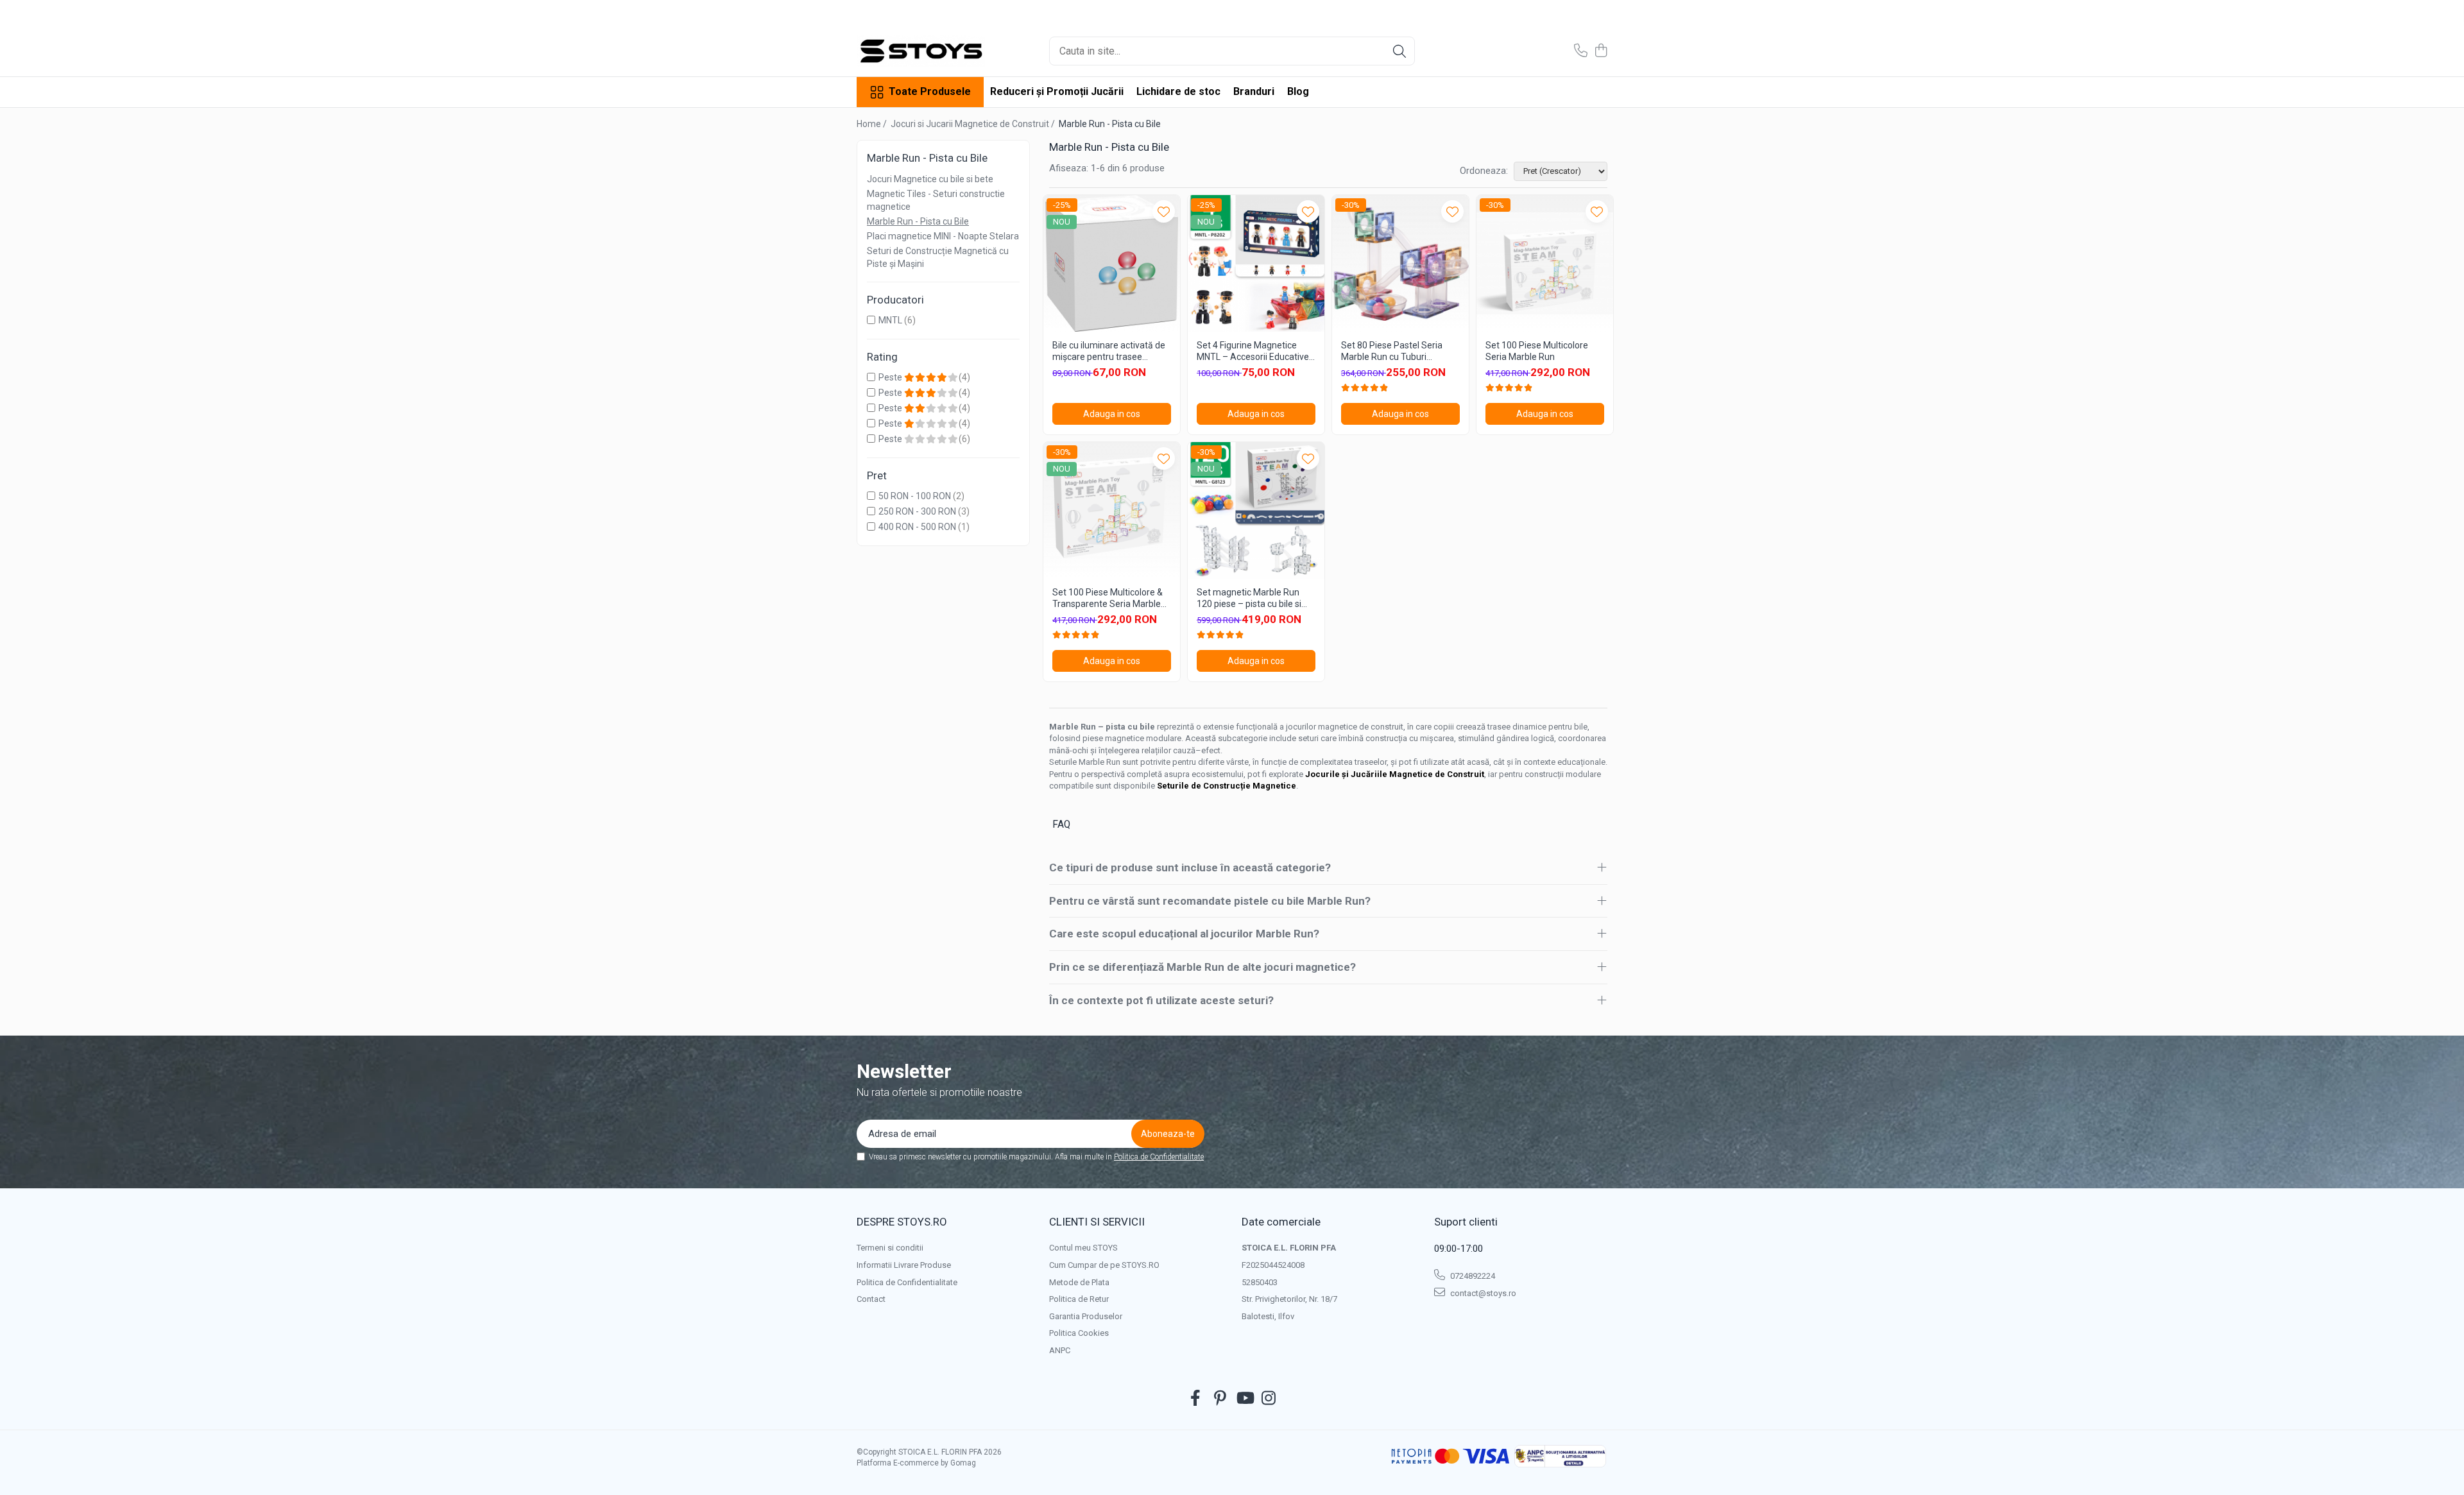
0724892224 (1472, 1276)
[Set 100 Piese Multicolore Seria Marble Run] (1545, 263)
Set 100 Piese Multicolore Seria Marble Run (1537, 351)
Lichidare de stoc (1178, 91)
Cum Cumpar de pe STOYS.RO (1104, 1265)
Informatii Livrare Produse (904, 1265)
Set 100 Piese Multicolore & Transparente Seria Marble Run (1108, 598)
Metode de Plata (1079, 1282)
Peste (891, 377)
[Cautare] (1399, 51)
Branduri (1254, 91)
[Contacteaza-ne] (1581, 51)
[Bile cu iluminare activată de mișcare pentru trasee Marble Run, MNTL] (1112, 263)
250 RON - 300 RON (917, 511)
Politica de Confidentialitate (1159, 1157)
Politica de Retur (1079, 1299)
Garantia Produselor (1086, 1316)
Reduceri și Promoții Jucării (1057, 91)
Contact (871, 1299)
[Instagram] (1269, 1399)
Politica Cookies (1079, 1333)
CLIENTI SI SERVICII (1097, 1222)
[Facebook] (1196, 1399)
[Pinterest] (1220, 1399)
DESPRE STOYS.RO (902, 1222)
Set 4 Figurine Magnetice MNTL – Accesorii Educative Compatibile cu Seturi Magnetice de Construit (1253, 351)
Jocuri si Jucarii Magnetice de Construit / (974, 124)
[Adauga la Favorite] (1164, 211)
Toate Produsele (930, 91)
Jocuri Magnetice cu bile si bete (930, 179)
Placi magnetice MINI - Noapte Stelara (943, 236)
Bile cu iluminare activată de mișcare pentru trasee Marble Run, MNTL (1109, 351)
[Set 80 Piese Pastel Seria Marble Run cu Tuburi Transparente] (1400, 263)
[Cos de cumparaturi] (1601, 51)
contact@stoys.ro (1482, 1293)
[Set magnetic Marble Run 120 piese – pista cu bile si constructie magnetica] (1256, 510)
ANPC (1060, 1350)
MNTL (890, 320)
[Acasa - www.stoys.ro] (921, 51)
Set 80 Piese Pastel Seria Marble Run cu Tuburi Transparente (1392, 351)
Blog (1298, 91)
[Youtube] (1245, 1399)
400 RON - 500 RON (917, 527)
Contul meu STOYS (1083, 1248)
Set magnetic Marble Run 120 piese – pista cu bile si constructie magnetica (1249, 598)
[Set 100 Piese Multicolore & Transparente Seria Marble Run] (1112, 510)
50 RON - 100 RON (915, 496)
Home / (873, 124)
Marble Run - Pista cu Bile (918, 221)
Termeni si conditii (890, 1248)
